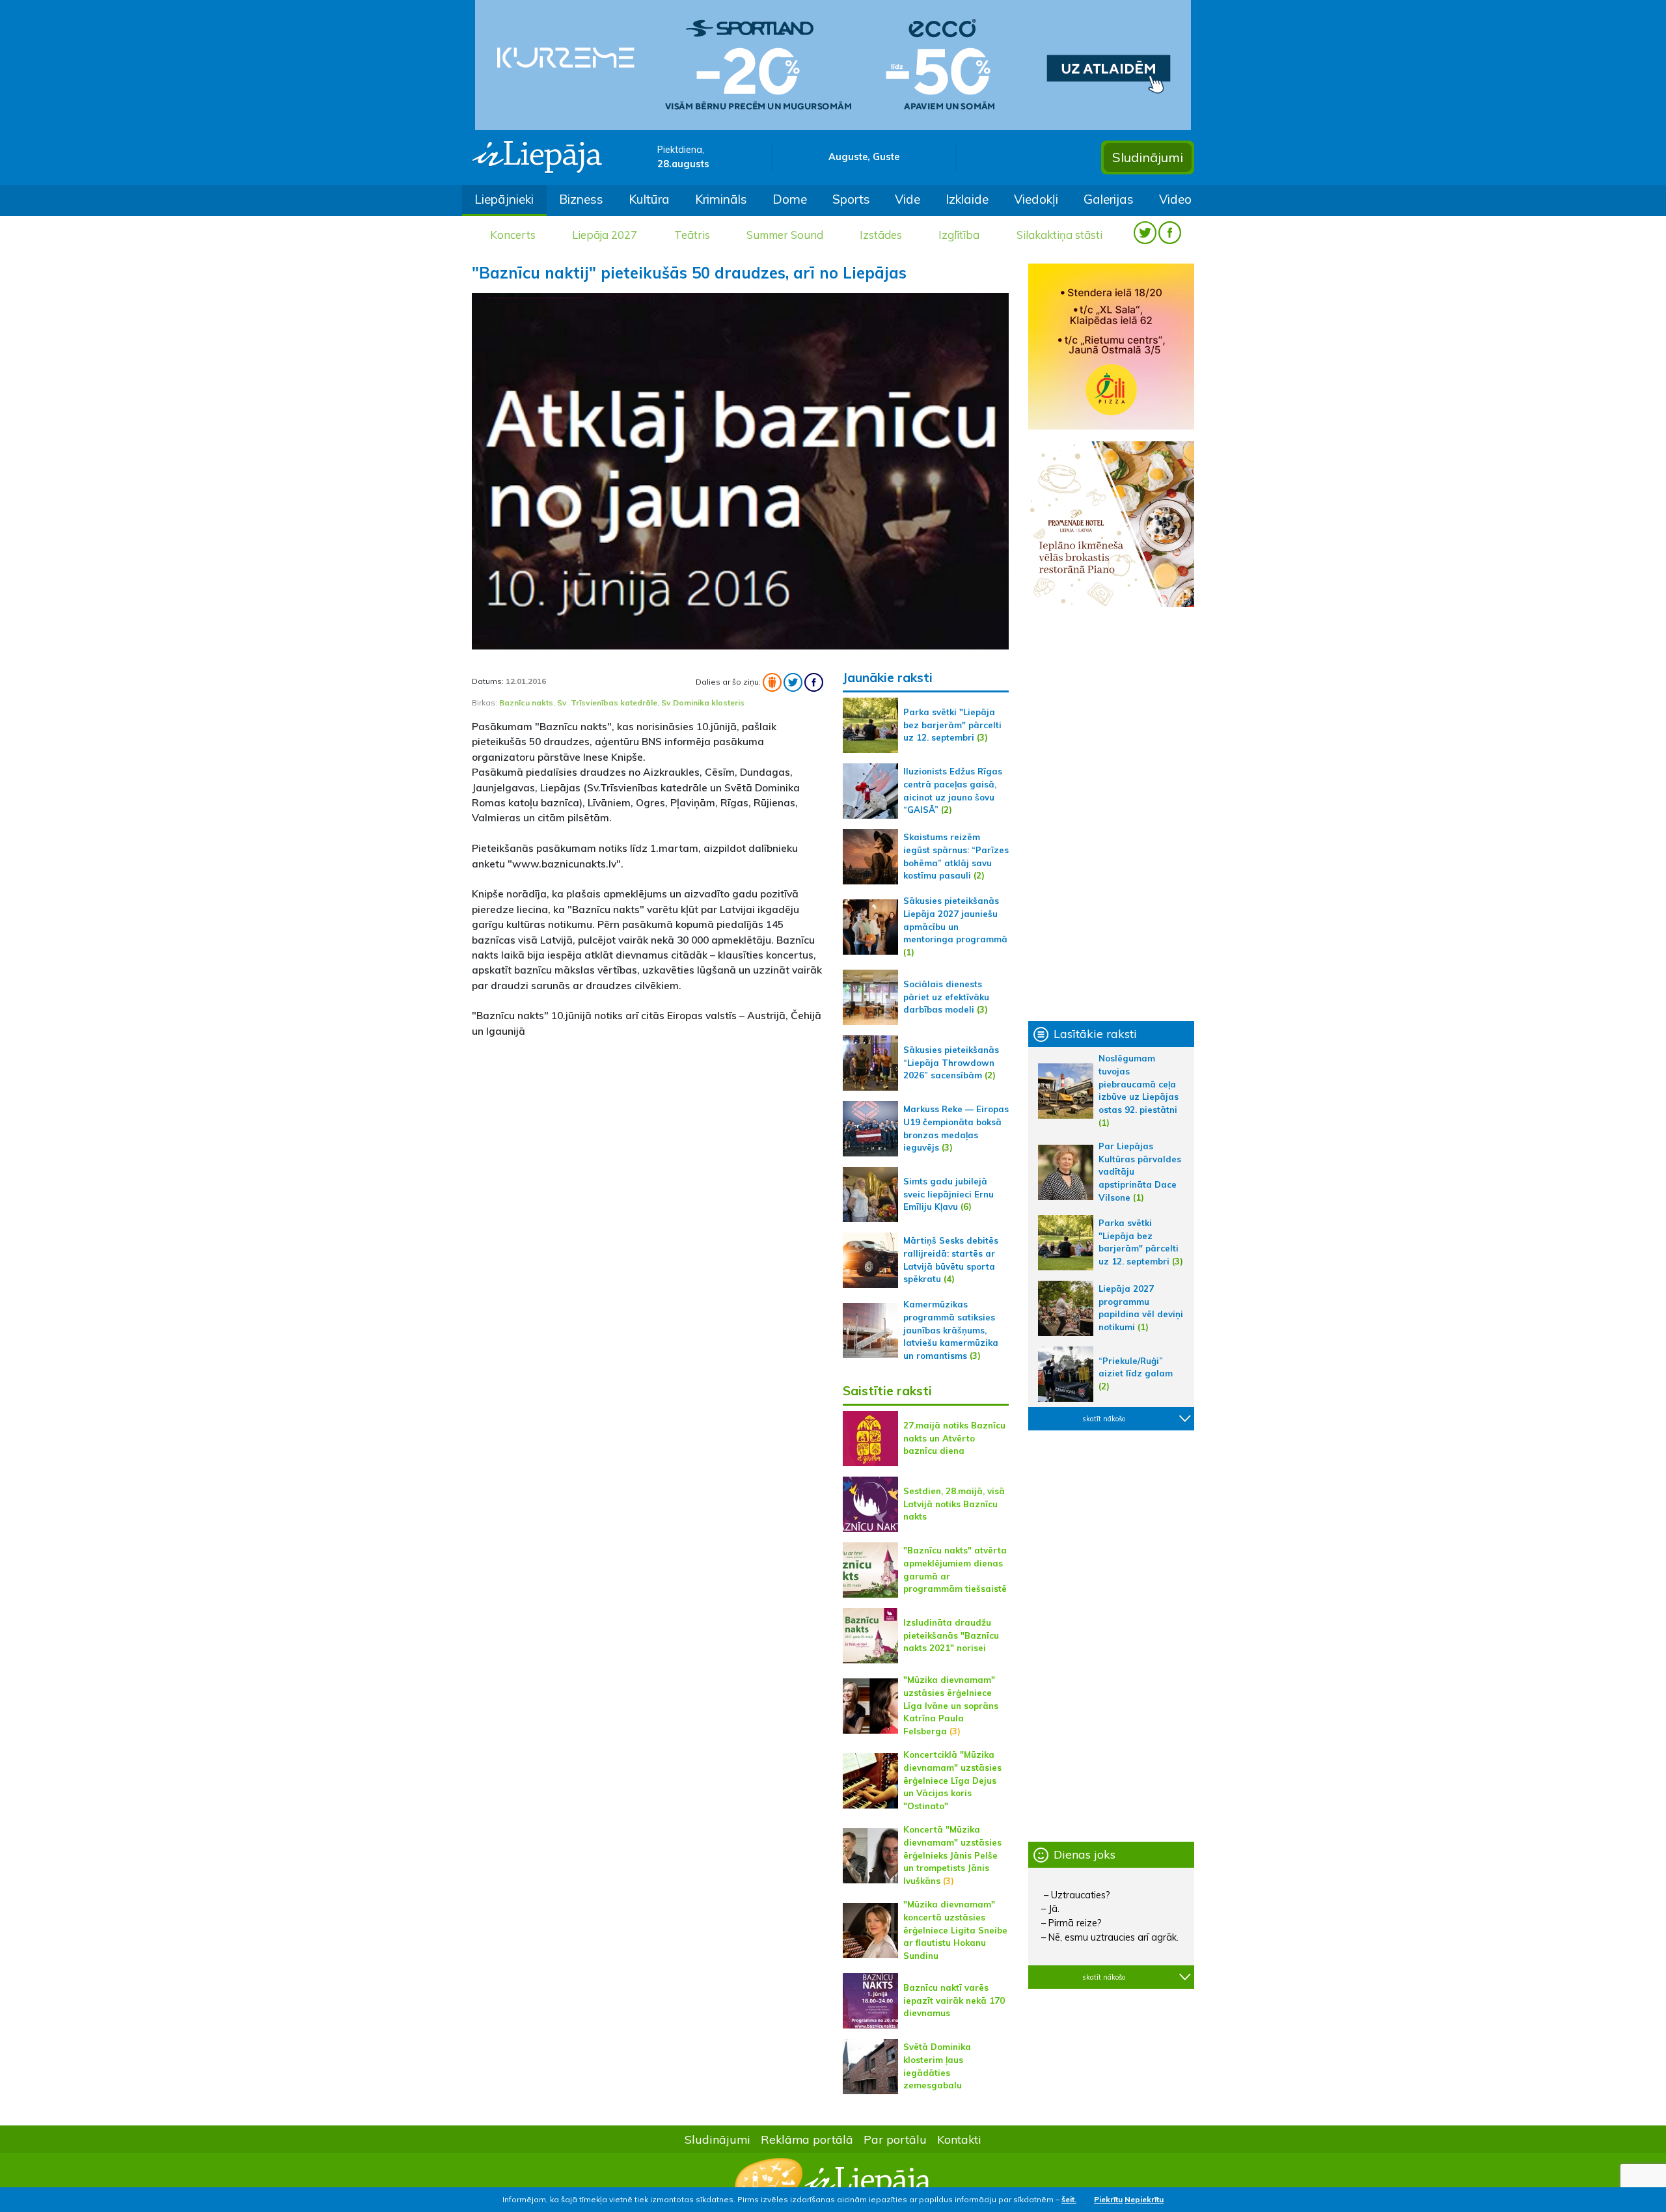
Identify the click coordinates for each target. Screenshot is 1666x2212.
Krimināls (721, 199)
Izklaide (967, 199)
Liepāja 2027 (605, 235)
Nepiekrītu (1144, 2199)
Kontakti (959, 2139)
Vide (908, 199)
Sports (851, 199)
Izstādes (881, 235)
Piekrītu (1108, 2199)
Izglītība (959, 235)
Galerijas (1109, 199)
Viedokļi (1036, 199)
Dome (790, 199)
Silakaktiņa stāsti (1059, 235)
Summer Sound (785, 235)
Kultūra (649, 199)
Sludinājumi (1148, 157)
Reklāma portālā (807, 2139)
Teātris (692, 235)
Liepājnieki (504, 199)
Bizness (581, 199)
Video (1175, 199)
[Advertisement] (648, 1140)
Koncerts (513, 235)
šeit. (1069, 2199)
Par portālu (895, 2139)
